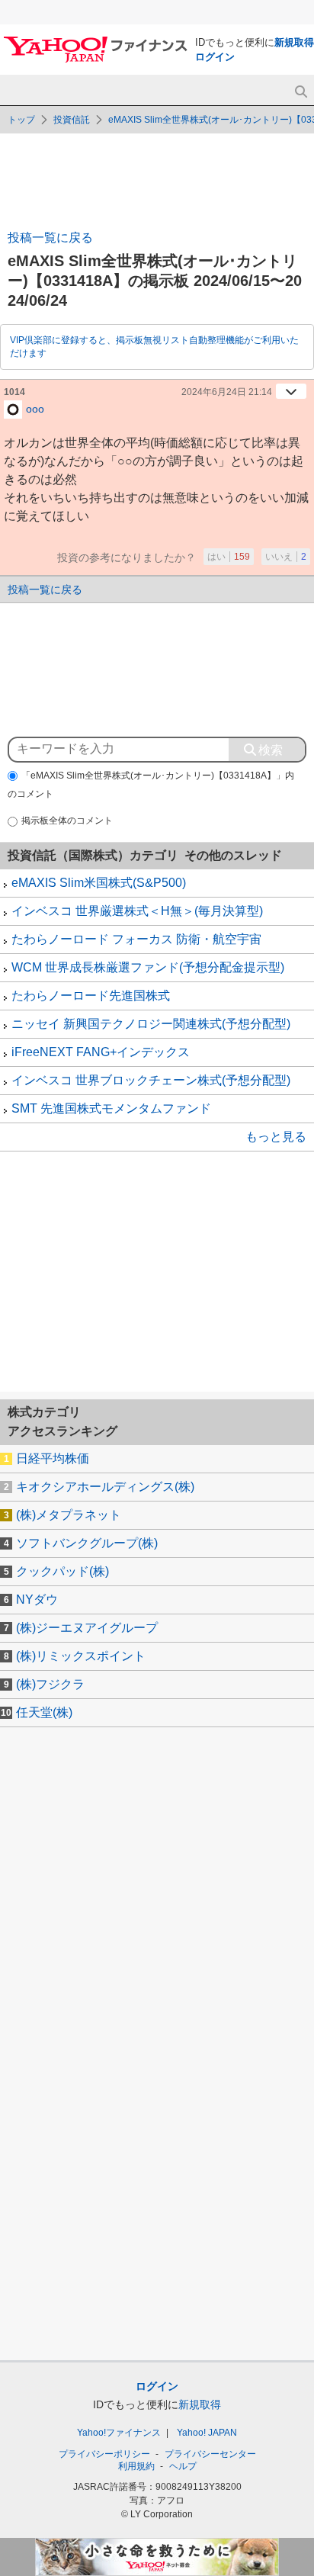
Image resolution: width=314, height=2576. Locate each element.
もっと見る (276, 1137)
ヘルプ (183, 2466)
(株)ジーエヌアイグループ (87, 1628)
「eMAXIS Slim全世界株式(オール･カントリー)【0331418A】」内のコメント (151, 785)
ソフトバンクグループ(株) (87, 1543)
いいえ (286, 557)
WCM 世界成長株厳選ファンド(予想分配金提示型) (148, 967)
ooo (35, 408)
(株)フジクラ (50, 1684)
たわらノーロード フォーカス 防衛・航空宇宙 (136, 939)
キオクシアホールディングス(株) (105, 1487)
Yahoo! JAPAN (207, 2433)
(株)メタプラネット (69, 1515)
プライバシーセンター (210, 2454)
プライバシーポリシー (104, 2454)
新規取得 (294, 42)
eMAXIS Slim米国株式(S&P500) (99, 883)
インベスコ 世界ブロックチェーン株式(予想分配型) (151, 1080)
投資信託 (72, 120)
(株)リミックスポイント (81, 1656)
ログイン (215, 57)
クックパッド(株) (62, 1571)
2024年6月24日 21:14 (227, 392)
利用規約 (136, 2466)
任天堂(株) (44, 1712)
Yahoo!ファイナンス (119, 2433)
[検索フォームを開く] (301, 92)
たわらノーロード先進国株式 (91, 996)
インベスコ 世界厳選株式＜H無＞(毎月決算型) (137, 911)
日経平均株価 (53, 1458)
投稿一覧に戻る (50, 238)
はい (229, 557)
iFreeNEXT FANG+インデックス (101, 1052)
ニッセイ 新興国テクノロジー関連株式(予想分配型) (151, 1024)
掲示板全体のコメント (67, 821)
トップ (21, 120)
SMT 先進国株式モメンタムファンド (111, 1108)
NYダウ (37, 1600)
